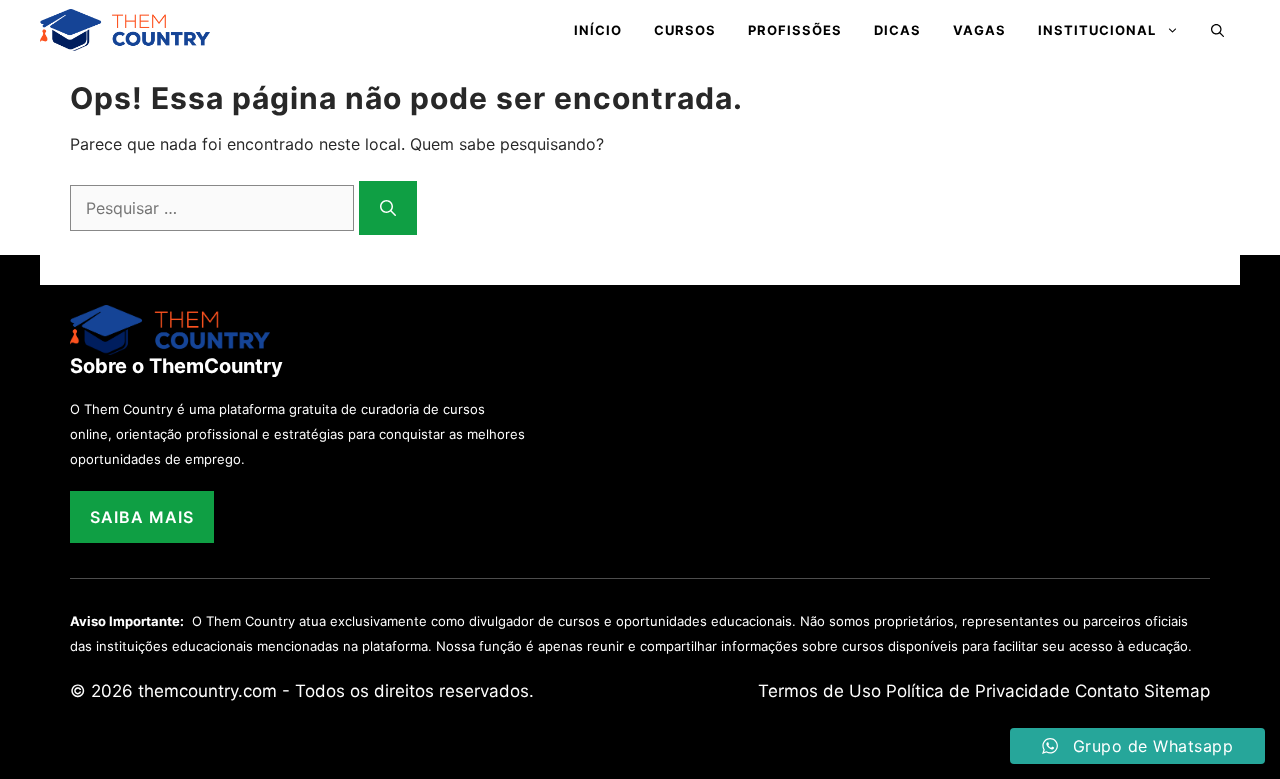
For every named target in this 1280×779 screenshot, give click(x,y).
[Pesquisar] (388, 208)
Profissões (795, 30)
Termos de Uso (819, 691)
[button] (1217, 30)
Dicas (897, 30)
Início (598, 30)
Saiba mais (142, 517)
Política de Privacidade (978, 691)
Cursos (685, 30)
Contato (1107, 691)
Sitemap (1177, 691)
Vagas (979, 30)
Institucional (1097, 30)
